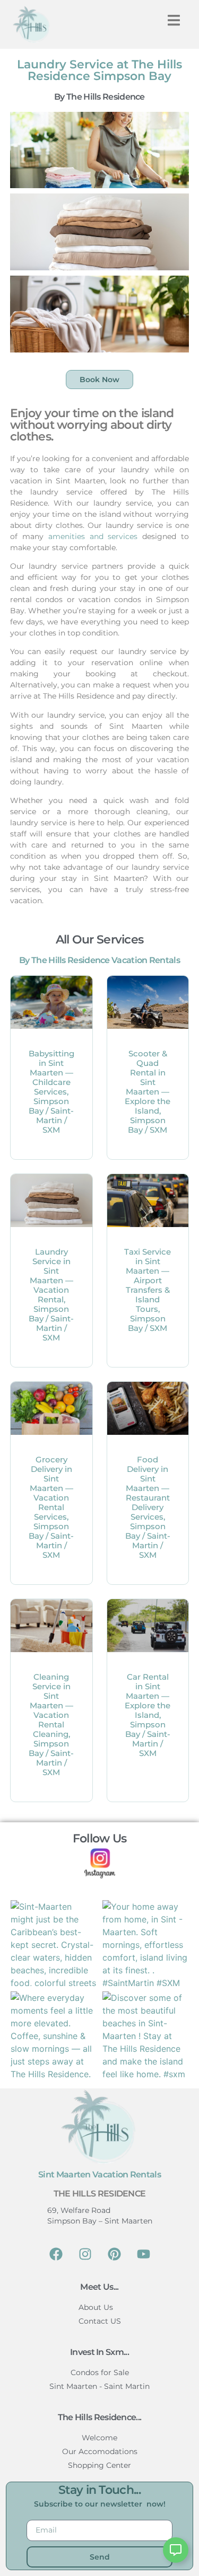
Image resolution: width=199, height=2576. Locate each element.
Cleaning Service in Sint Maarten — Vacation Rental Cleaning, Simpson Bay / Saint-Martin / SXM (51, 1724)
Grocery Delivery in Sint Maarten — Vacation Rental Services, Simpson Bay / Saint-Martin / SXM (51, 1507)
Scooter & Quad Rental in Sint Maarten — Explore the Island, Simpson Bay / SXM (148, 1092)
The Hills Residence (100, 2194)
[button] (174, 20)
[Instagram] (85, 2254)
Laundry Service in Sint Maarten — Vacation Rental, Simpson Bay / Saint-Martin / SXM (51, 1295)
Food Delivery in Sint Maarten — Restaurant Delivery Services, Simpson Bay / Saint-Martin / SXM (148, 1507)
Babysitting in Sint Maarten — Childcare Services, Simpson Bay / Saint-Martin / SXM (51, 1092)
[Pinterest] (114, 2254)
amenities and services (93, 536)
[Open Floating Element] (176, 2550)
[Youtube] (143, 2254)
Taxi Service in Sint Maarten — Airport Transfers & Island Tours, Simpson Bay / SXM (148, 1290)
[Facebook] (56, 2254)
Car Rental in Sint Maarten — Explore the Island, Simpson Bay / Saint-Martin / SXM (148, 1715)
